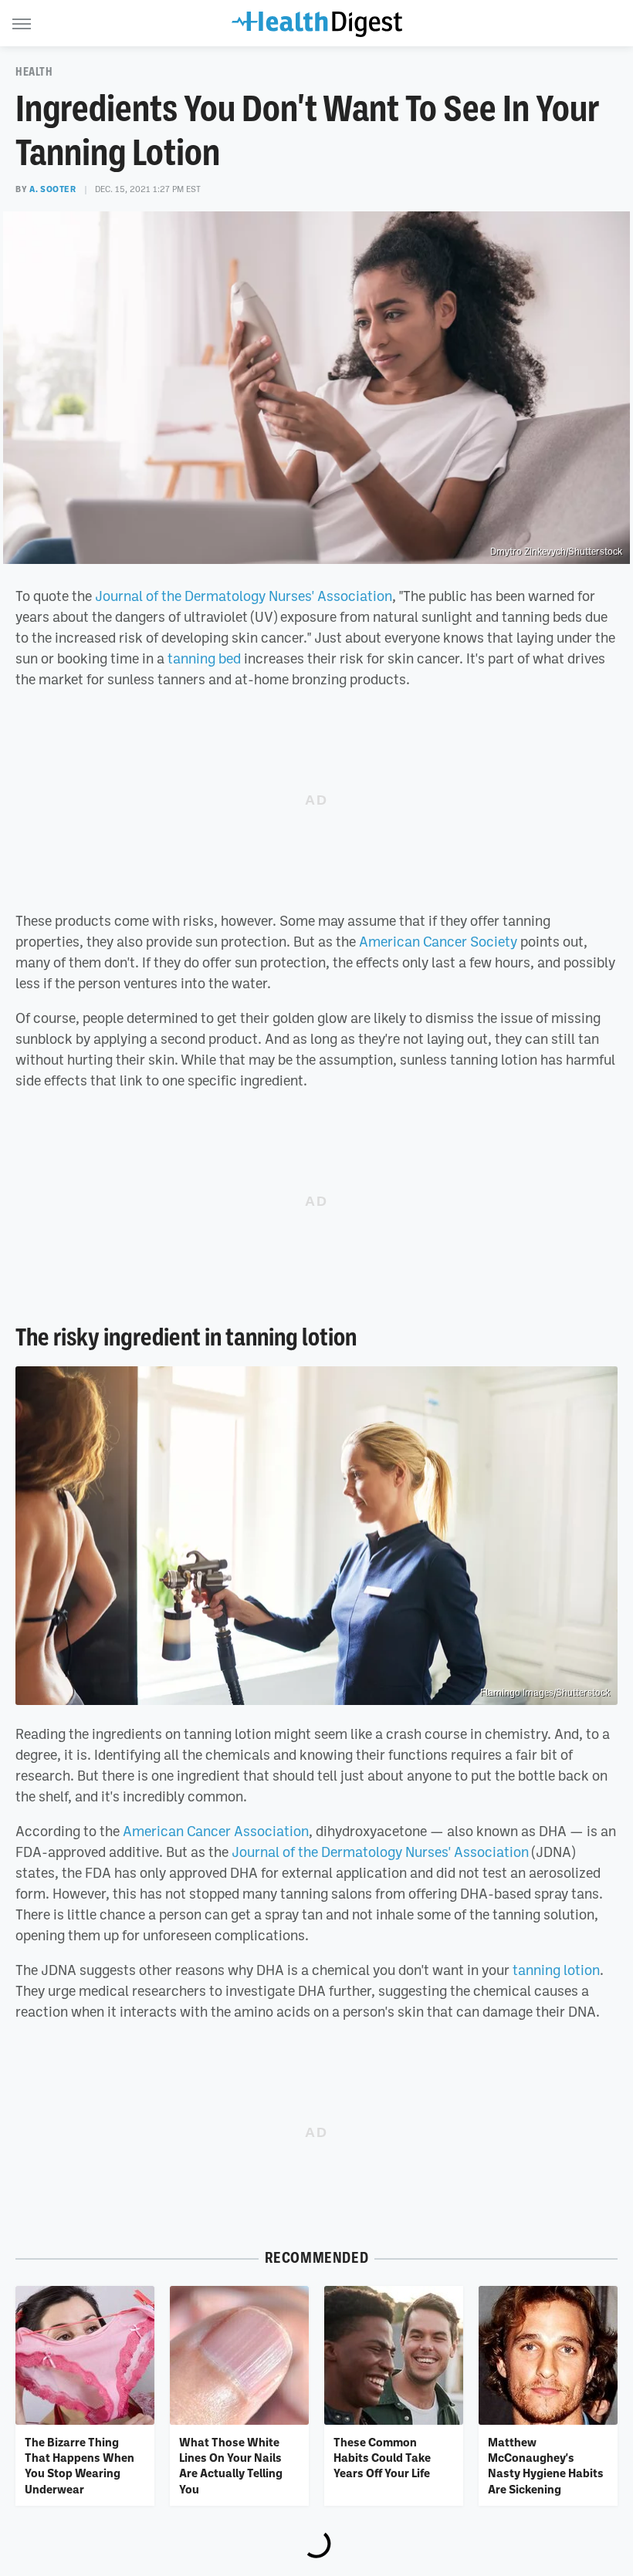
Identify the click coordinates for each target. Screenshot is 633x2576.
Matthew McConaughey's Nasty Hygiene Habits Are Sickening (546, 2465)
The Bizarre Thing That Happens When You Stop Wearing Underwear (80, 2465)
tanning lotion (556, 1970)
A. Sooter (52, 189)
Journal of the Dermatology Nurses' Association (244, 596)
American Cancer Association (216, 1831)
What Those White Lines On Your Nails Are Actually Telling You (231, 2465)
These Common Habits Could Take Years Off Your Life (382, 2458)
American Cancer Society (438, 941)
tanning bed (204, 658)
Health (34, 72)
